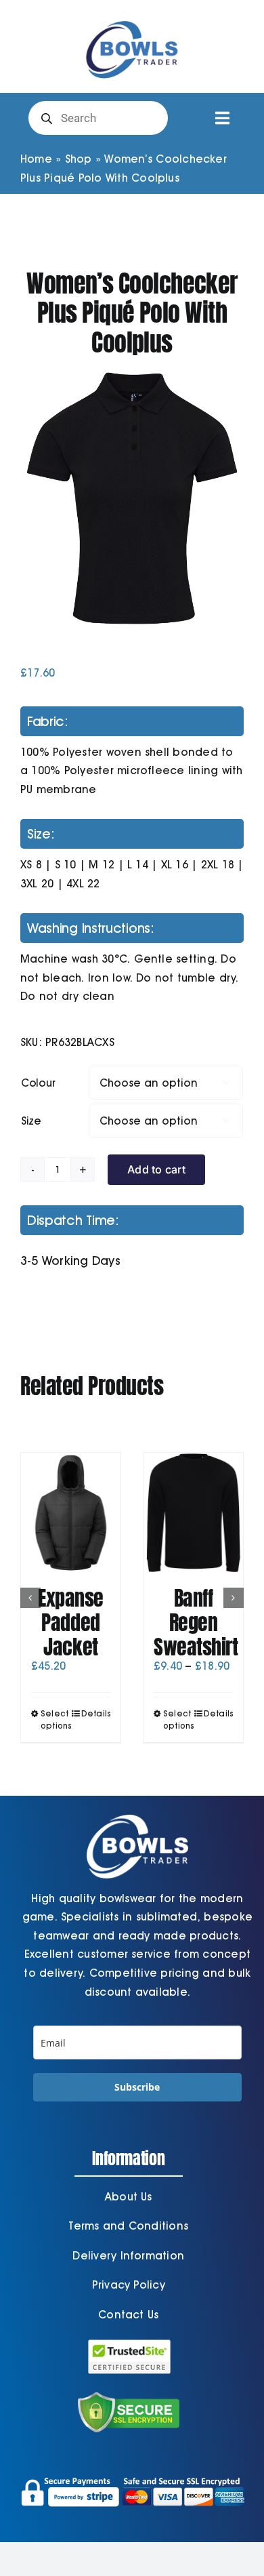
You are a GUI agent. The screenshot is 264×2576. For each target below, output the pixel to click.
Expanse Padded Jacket (71, 1623)
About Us (129, 2197)
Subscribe (137, 2087)
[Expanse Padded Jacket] (71, 1512)
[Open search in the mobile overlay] (98, 118)
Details (96, 1713)
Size (31, 1121)
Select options (55, 1719)
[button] (30, 1598)
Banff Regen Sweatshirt (196, 1623)
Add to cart (156, 1169)
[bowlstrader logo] (132, 19)
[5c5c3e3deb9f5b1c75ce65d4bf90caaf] (132, 498)
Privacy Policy (129, 2285)
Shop (79, 159)
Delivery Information (128, 2256)
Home (36, 159)
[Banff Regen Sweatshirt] (193, 1512)
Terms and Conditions (128, 2226)
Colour (38, 1083)
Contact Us (128, 2315)
